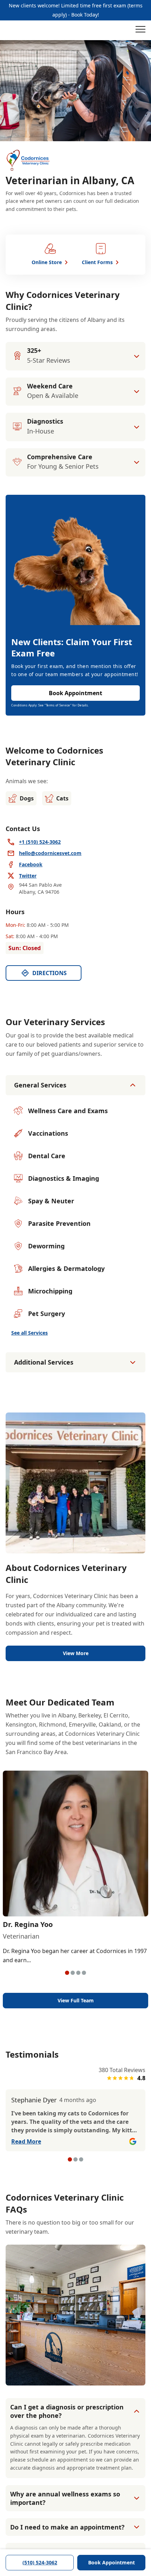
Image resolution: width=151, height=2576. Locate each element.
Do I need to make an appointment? (67, 2527)
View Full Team (76, 2000)
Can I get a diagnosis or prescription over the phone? (67, 2411)
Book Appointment (111, 2562)
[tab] (67, 1973)
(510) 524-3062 (40, 2562)
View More (76, 1653)
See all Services (29, 1333)
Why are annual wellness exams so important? (65, 2498)
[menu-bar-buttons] (140, 30)
